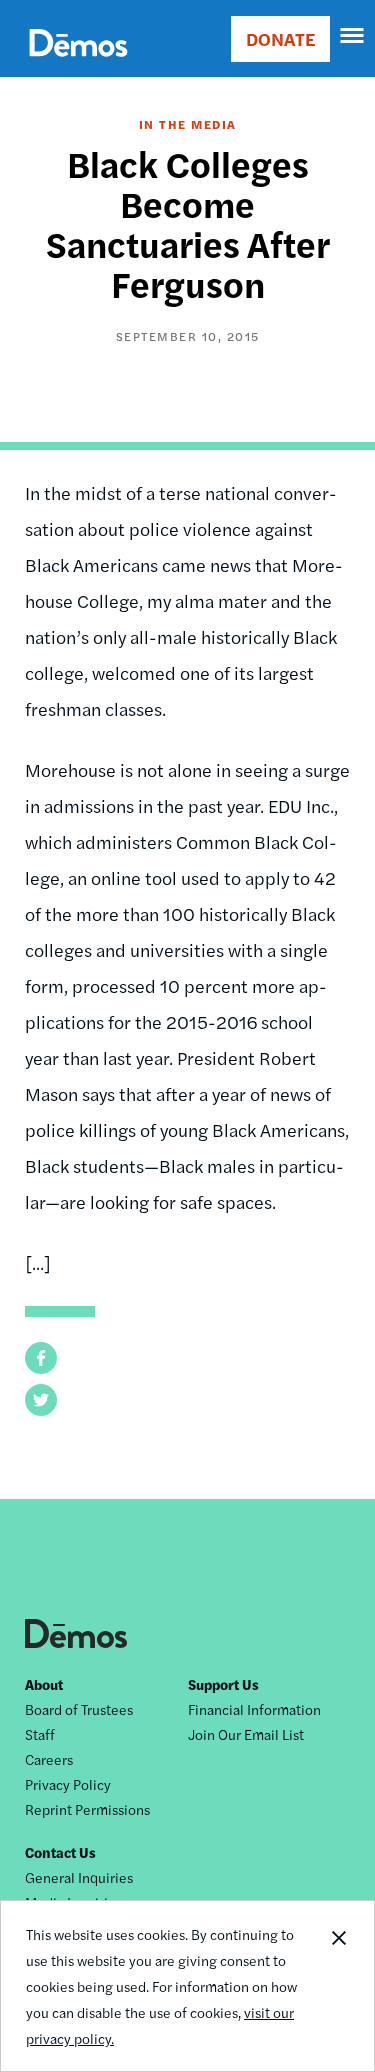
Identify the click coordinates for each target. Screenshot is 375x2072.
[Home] (78, 65)
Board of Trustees (79, 1709)
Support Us (223, 1684)
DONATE (280, 38)
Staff (40, 1734)
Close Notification (338, 1986)
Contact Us (60, 1852)
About (44, 1684)
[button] (41, 1358)
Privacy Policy (68, 1784)
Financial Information (254, 1709)
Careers (49, 1759)
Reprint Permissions (87, 1809)
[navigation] (353, 36)
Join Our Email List (246, 1734)
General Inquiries (79, 1877)
